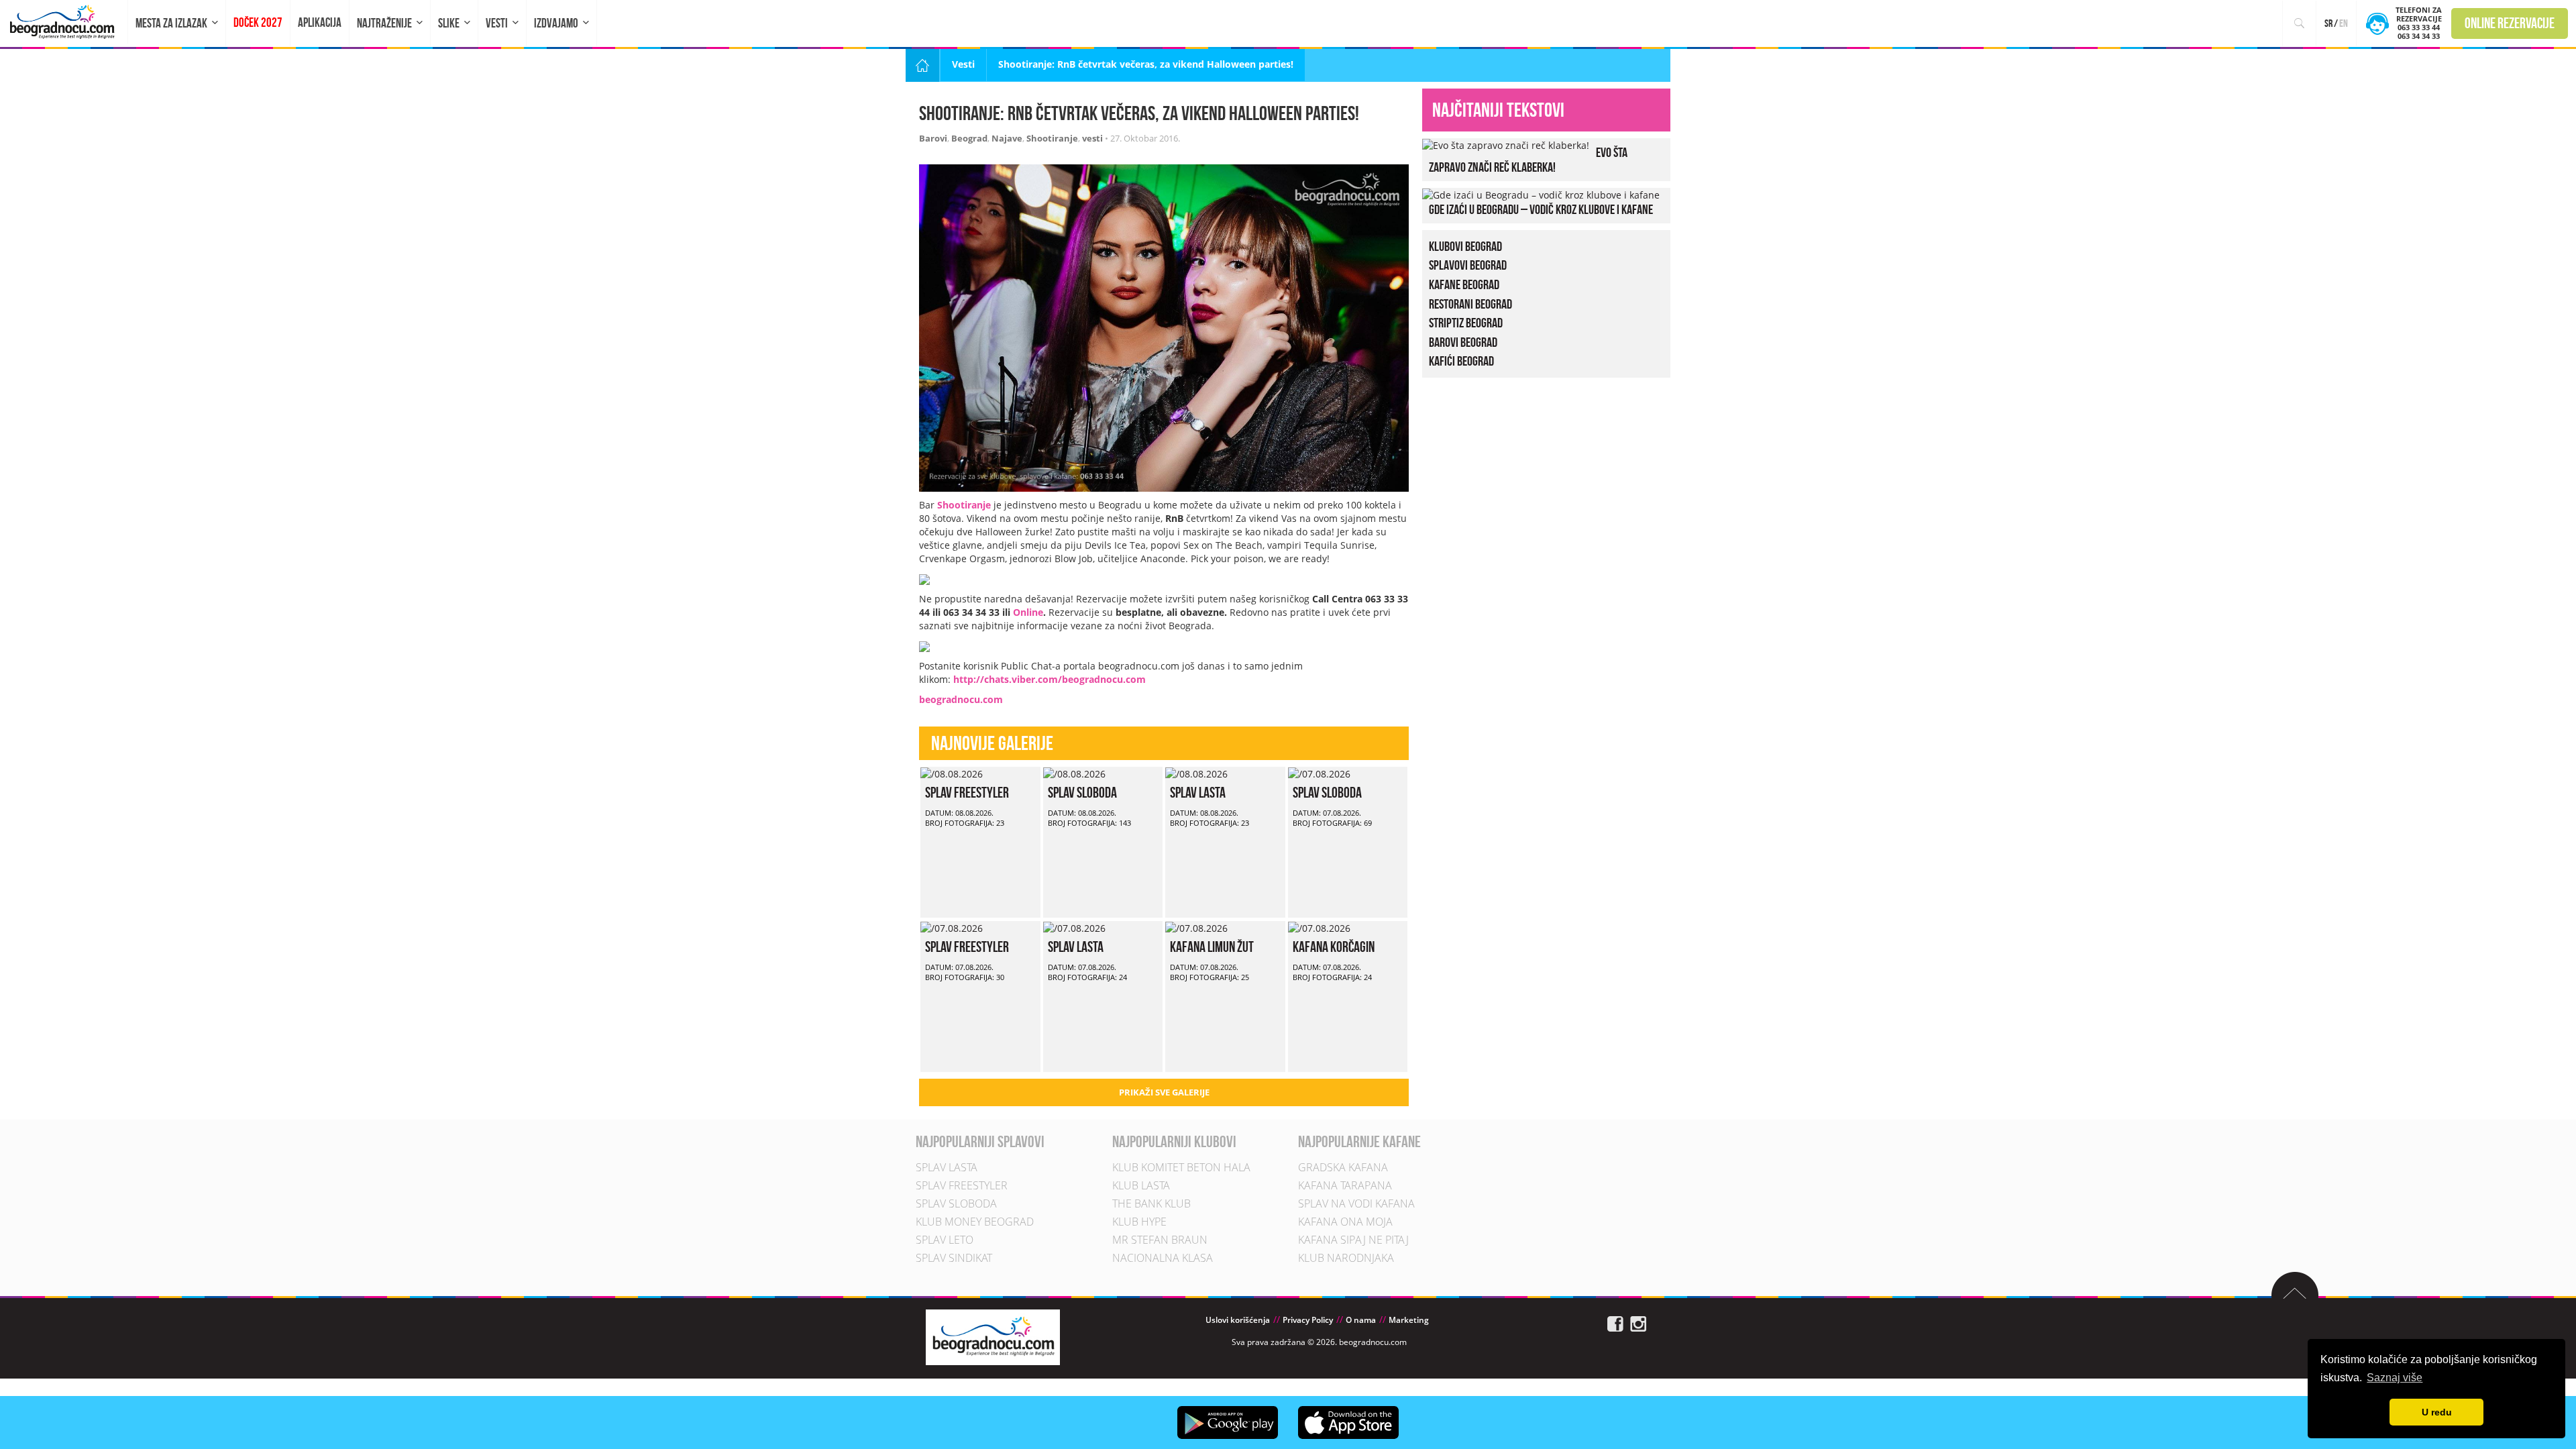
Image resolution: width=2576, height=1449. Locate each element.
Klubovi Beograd (1465, 246)
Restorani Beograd (1470, 304)
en (2344, 23)
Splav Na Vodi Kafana (1356, 1203)
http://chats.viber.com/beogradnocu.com (1050, 679)
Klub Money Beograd (975, 1222)
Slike (449, 23)
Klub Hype (1139, 1222)
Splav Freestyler (967, 792)
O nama (1361, 1320)
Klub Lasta (1141, 1185)
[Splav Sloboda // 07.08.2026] (1319, 773)
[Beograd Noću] (993, 1336)
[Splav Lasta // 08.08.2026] (1196, 773)
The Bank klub (1151, 1203)
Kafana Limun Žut (1212, 947)
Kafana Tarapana (1345, 1185)
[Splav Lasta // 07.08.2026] (1074, 927)
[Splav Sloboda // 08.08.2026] (1074, 773)
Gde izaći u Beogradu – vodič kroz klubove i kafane (1541, 209)
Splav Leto (945, 1240)
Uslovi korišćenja (1238, 1320)
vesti (1092, 138)
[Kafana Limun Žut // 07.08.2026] (1196, 927)
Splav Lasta (1198, 792)
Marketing (1409, 1320)
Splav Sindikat (954, 1258)
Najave (1007, 138)
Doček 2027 (258, 22)
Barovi (933, 138)
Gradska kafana (1343, 1167)
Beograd (969, 138)
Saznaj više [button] (2395, 1378)
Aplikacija (320, 22)
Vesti (497, 23)
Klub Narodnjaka (1346, 1258)
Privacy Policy (1308, 1320)
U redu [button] (2437, 1412)
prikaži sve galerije (1164, 1092)
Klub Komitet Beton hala (1181, 1167)
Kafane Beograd (1464, 284)
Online (1028, 612)
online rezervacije (2510, 23)
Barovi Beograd (1463, 342)
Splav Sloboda (1082, 792)
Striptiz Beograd (1466, 323)
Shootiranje (1052, 138)
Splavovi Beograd (1468, 265)
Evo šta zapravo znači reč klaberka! (1528, 160)
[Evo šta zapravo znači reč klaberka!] (1506, 145)
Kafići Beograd (1461, 361)
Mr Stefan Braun (1160, 1240)
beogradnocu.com (961, 699)
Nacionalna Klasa (1163, 1258)
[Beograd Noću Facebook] (1615, 1323)
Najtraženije (384, 23)
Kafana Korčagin (1334, 947)
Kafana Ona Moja (1345, 1222)
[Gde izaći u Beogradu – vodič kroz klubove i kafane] (1541, 194)
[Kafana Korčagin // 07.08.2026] (1319, 927)
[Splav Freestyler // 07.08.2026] (952, 927)
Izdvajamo (556, 23)
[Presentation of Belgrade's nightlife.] (64, 22)
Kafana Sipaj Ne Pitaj (1353, 1240)
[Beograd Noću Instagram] (1638, 1323)
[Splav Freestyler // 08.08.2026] (952, 773)
